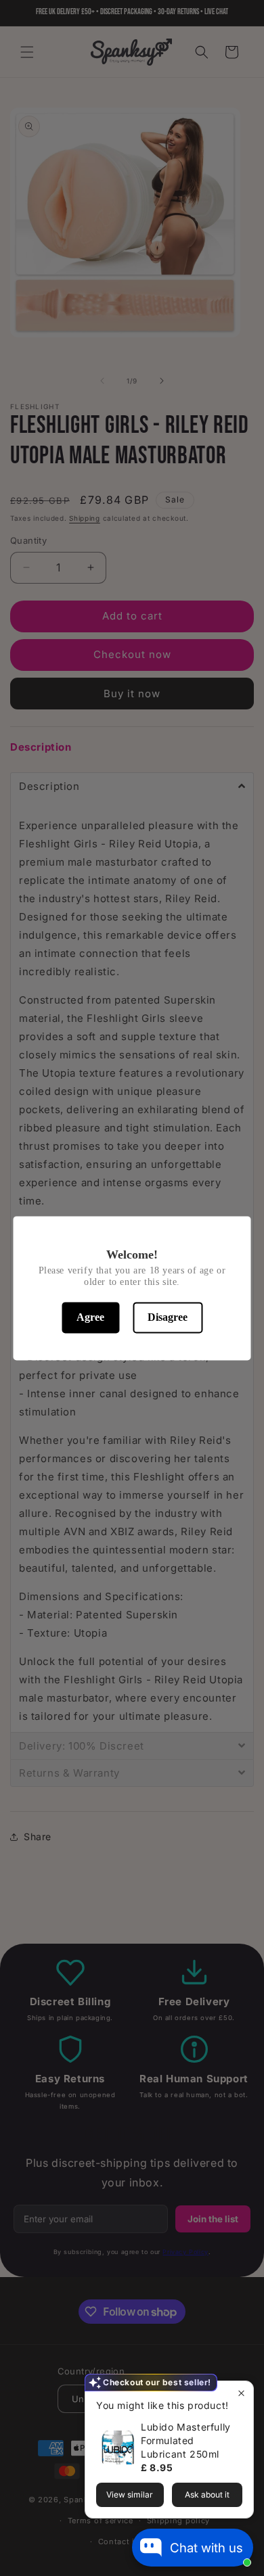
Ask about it (207, 2495)
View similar (130, 2495)
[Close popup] (241, 2393)
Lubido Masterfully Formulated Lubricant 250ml (186, 2440)
